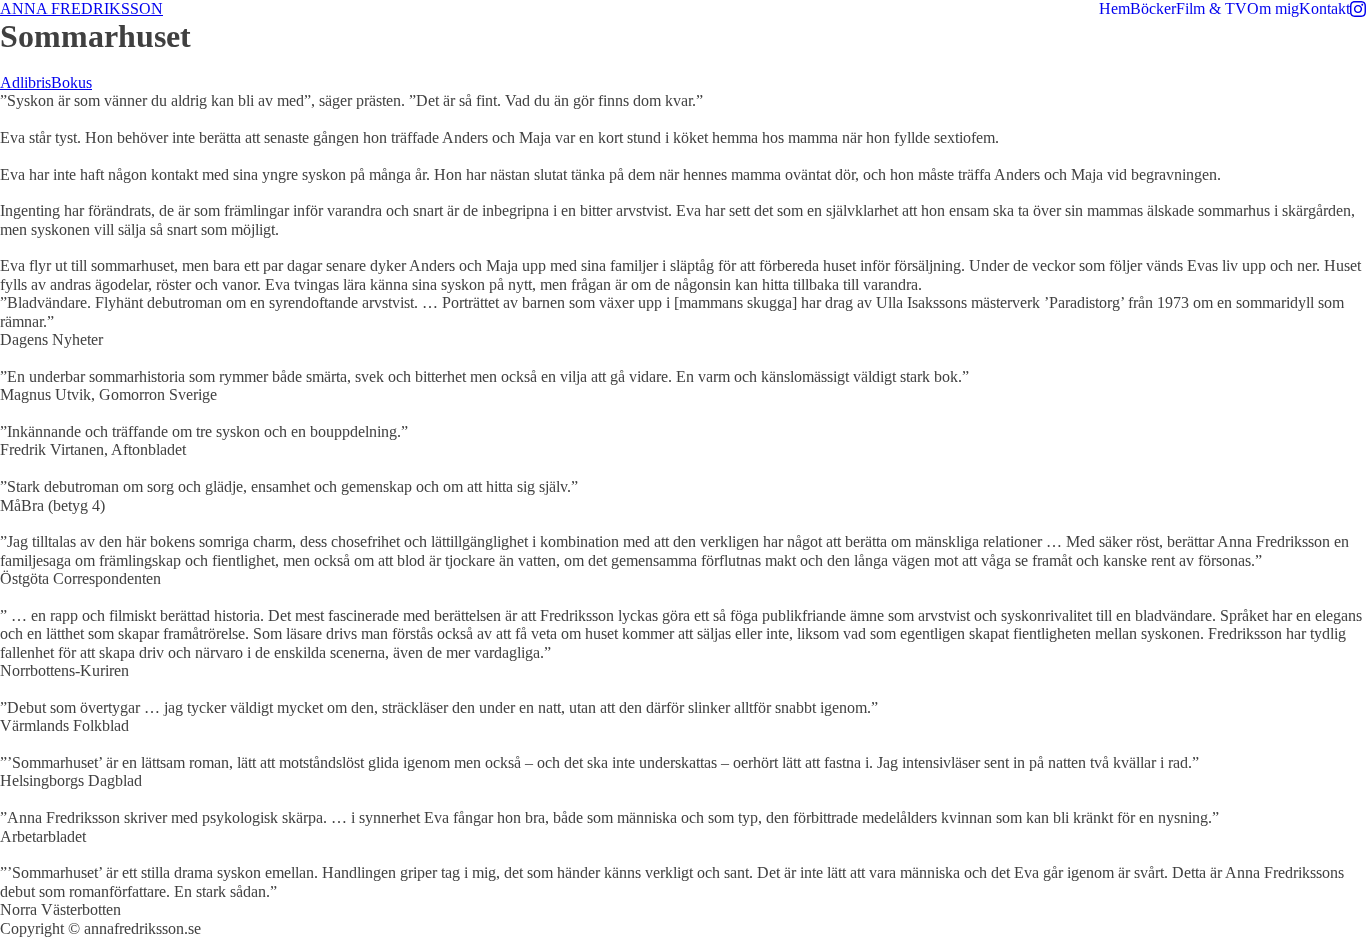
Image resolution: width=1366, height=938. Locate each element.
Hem (1114, 8)
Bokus (71, 82)
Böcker (1153, 8)
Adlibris (25, 82)
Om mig (1273, 8)
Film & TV (1211, 8)
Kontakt (1324, 8)
